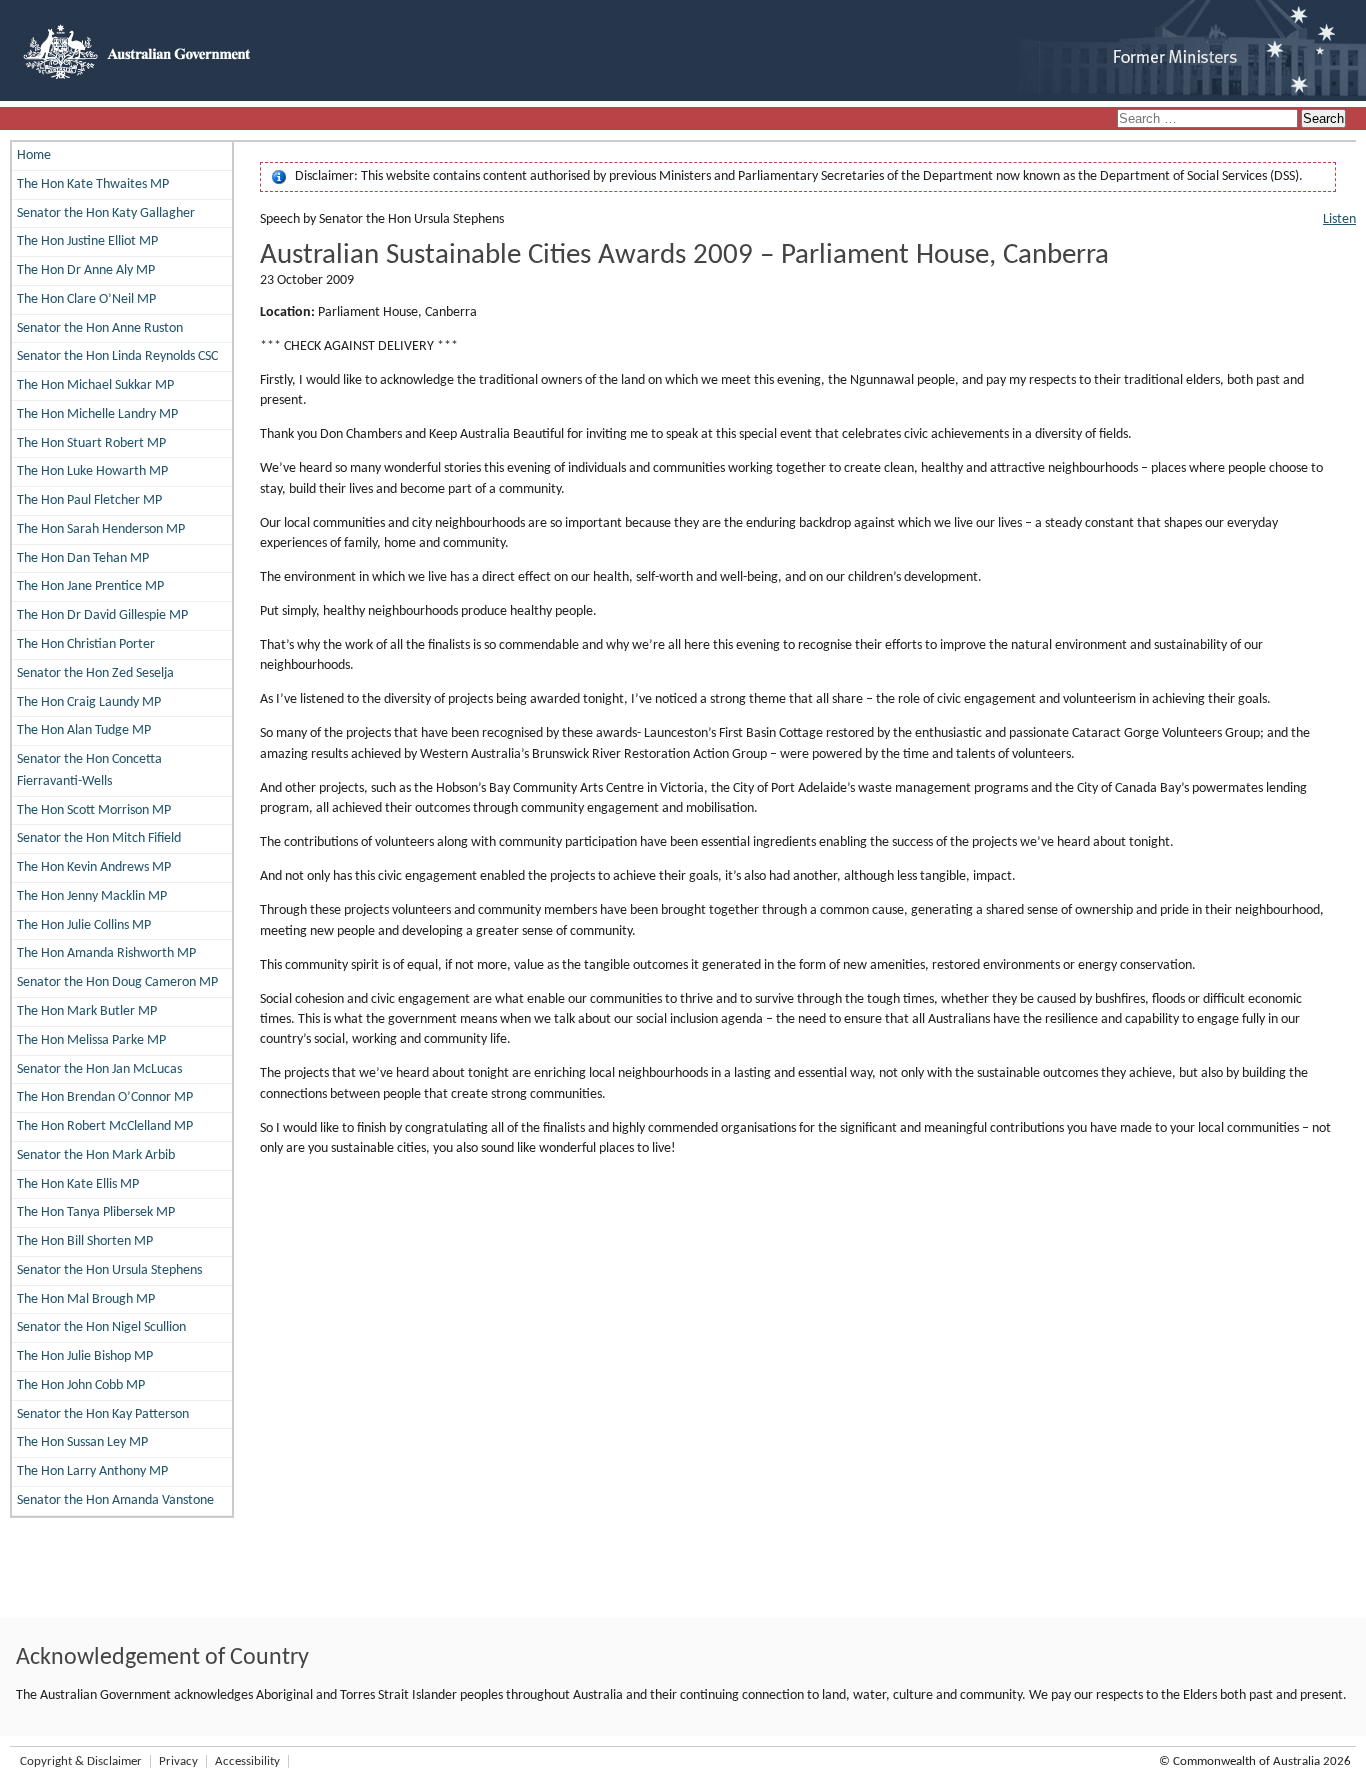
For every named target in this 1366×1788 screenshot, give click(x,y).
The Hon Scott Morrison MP (94, 810)
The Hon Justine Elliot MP (87, 241)
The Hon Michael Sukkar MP (95, 385)
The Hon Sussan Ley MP (82, 1442)
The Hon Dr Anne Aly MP (86, 270)
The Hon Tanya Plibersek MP (96, 1212)
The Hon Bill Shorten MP (85, 1241)
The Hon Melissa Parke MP (91, 1040)
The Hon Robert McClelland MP (105, 1126)
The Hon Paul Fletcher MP (89, 500)
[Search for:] (1209, 119)
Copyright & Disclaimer (81, 1761)
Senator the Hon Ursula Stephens (109, 1270)
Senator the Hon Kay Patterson (103, 1414)
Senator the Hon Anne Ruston (100, 328)
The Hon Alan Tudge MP (84, 730)
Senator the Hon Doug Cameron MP (117, 982)
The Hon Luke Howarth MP (92, 471)
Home (34, 155)
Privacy (178, 1761)
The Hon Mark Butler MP (87, 1011)
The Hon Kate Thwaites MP (93, 184)
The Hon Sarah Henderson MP (101, 529)
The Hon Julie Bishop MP (85, 1356)
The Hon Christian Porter (86, 644)
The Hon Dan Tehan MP (83, 558)
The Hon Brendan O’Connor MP (105, 1097)
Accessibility (247, 1761)
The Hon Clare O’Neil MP (86, 299)
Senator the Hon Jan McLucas (99, 1069)
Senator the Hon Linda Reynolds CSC (117, 356)
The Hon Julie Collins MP (84, 925)
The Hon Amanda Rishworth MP (106, 953)
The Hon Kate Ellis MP (78, 1184)
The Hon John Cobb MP (81, 1385)
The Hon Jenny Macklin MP (92, 896)
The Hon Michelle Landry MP (97, 414)
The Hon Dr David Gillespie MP (102, 615)
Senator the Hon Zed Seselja (95, 673)
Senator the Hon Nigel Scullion (101, 1327)
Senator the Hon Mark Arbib (96, 1155)
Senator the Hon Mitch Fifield (99, 838)
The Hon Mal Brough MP (86, 1299)
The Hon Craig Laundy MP (89, 702)
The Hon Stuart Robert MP (91, 443)
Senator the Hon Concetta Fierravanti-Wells (89, 770)
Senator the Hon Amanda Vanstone (115, 1500)
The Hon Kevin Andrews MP (94, 867)
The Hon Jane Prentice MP (90, 586)
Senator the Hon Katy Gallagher (106, 213)
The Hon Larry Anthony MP (92, 1471)
